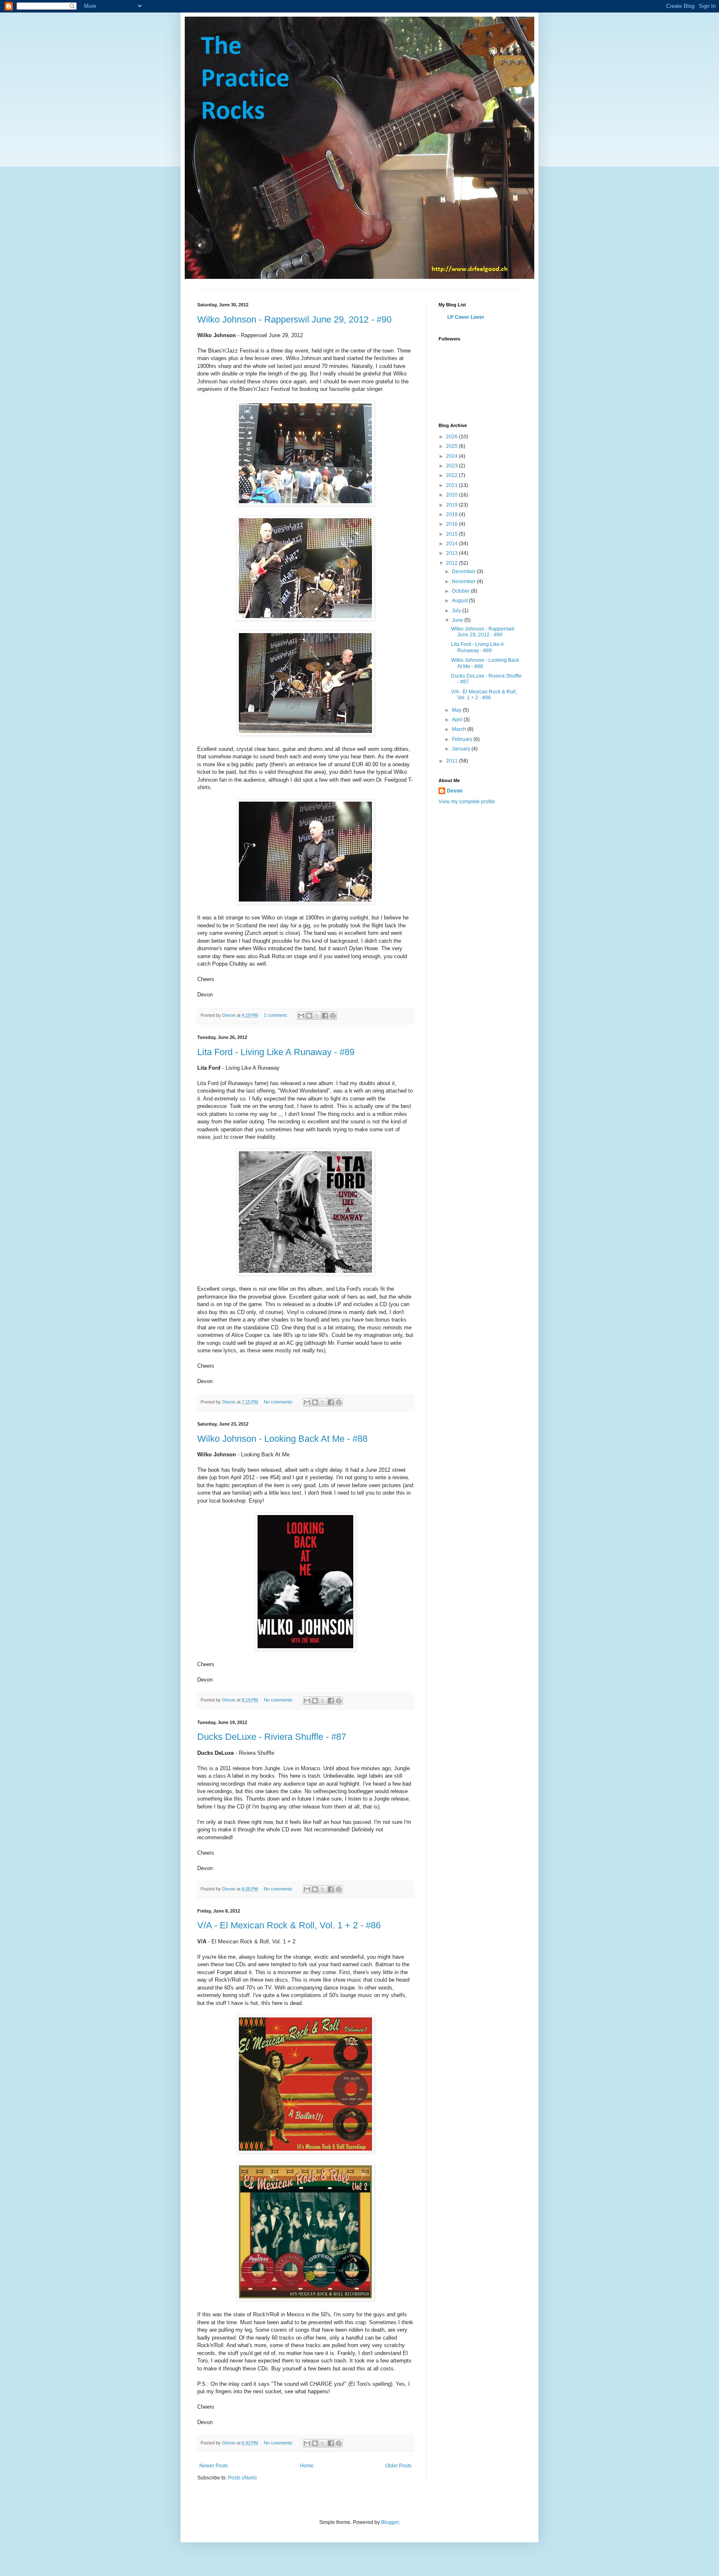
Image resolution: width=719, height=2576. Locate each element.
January (462, 749)
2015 (452, 534)
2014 (452, 544)
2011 (452, 761)
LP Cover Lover (466, 317)
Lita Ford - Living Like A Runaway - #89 (276, 1052)
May (457, 710)
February (463, 739)
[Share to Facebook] (325, 1016)
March (460, 729)
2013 (452, 553)
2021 (452, 485)
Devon (455, 791)
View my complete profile (467, 802)
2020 (452, 495)
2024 (452, 456)
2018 (452, 514)
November (464, 581)
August (460, 601)
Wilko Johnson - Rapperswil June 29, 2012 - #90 (294, 319)
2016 (452, 524)
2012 (452, 563)
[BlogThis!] (309, 1016)
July (457, 611)
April (458, 720)
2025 (452, 446)
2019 (452, 505)
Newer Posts (214, 2466)
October (461, 591)
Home (307, 2466)
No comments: (279, 1402)
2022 (452, 475)
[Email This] (301, 1016)
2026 (452, 437)
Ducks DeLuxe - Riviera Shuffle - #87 (272, 1737)
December (464, 571)
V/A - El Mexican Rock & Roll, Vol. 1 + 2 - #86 (289, 1925)
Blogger (390, 2522)
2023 (452, 466)
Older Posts (398, 2466)
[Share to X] (317, 1016)
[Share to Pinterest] (333, 1016)
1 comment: (276, 1015)
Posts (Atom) (242, 2478)
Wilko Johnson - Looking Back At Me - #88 (282, 1439)
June (458, 620)
